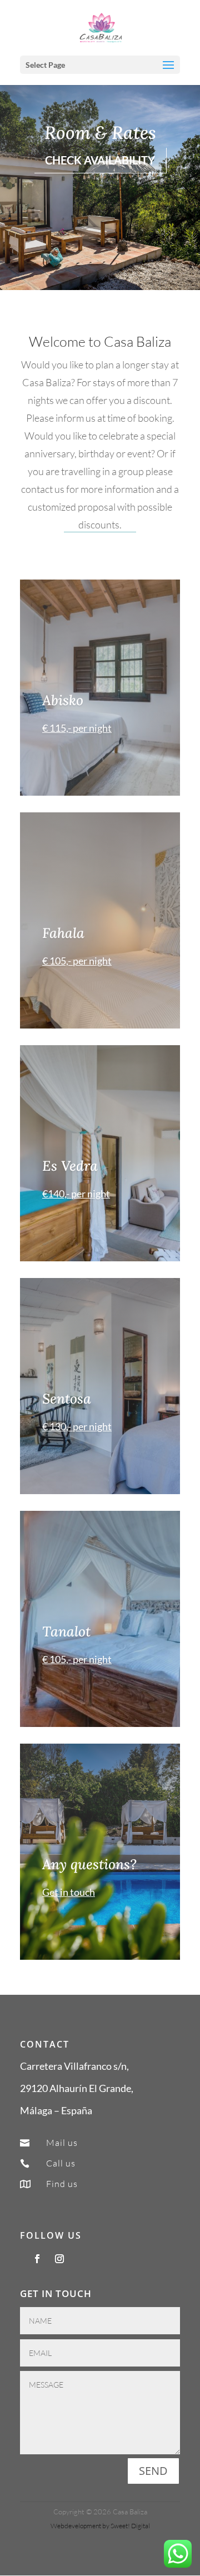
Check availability (100, 160)
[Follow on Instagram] (59, 2259)
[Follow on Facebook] (37, 2259)
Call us (61, 2163)
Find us (62, 2184)
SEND (153, 2471)
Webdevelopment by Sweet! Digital (100, 2526)
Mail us (62, 2143)
